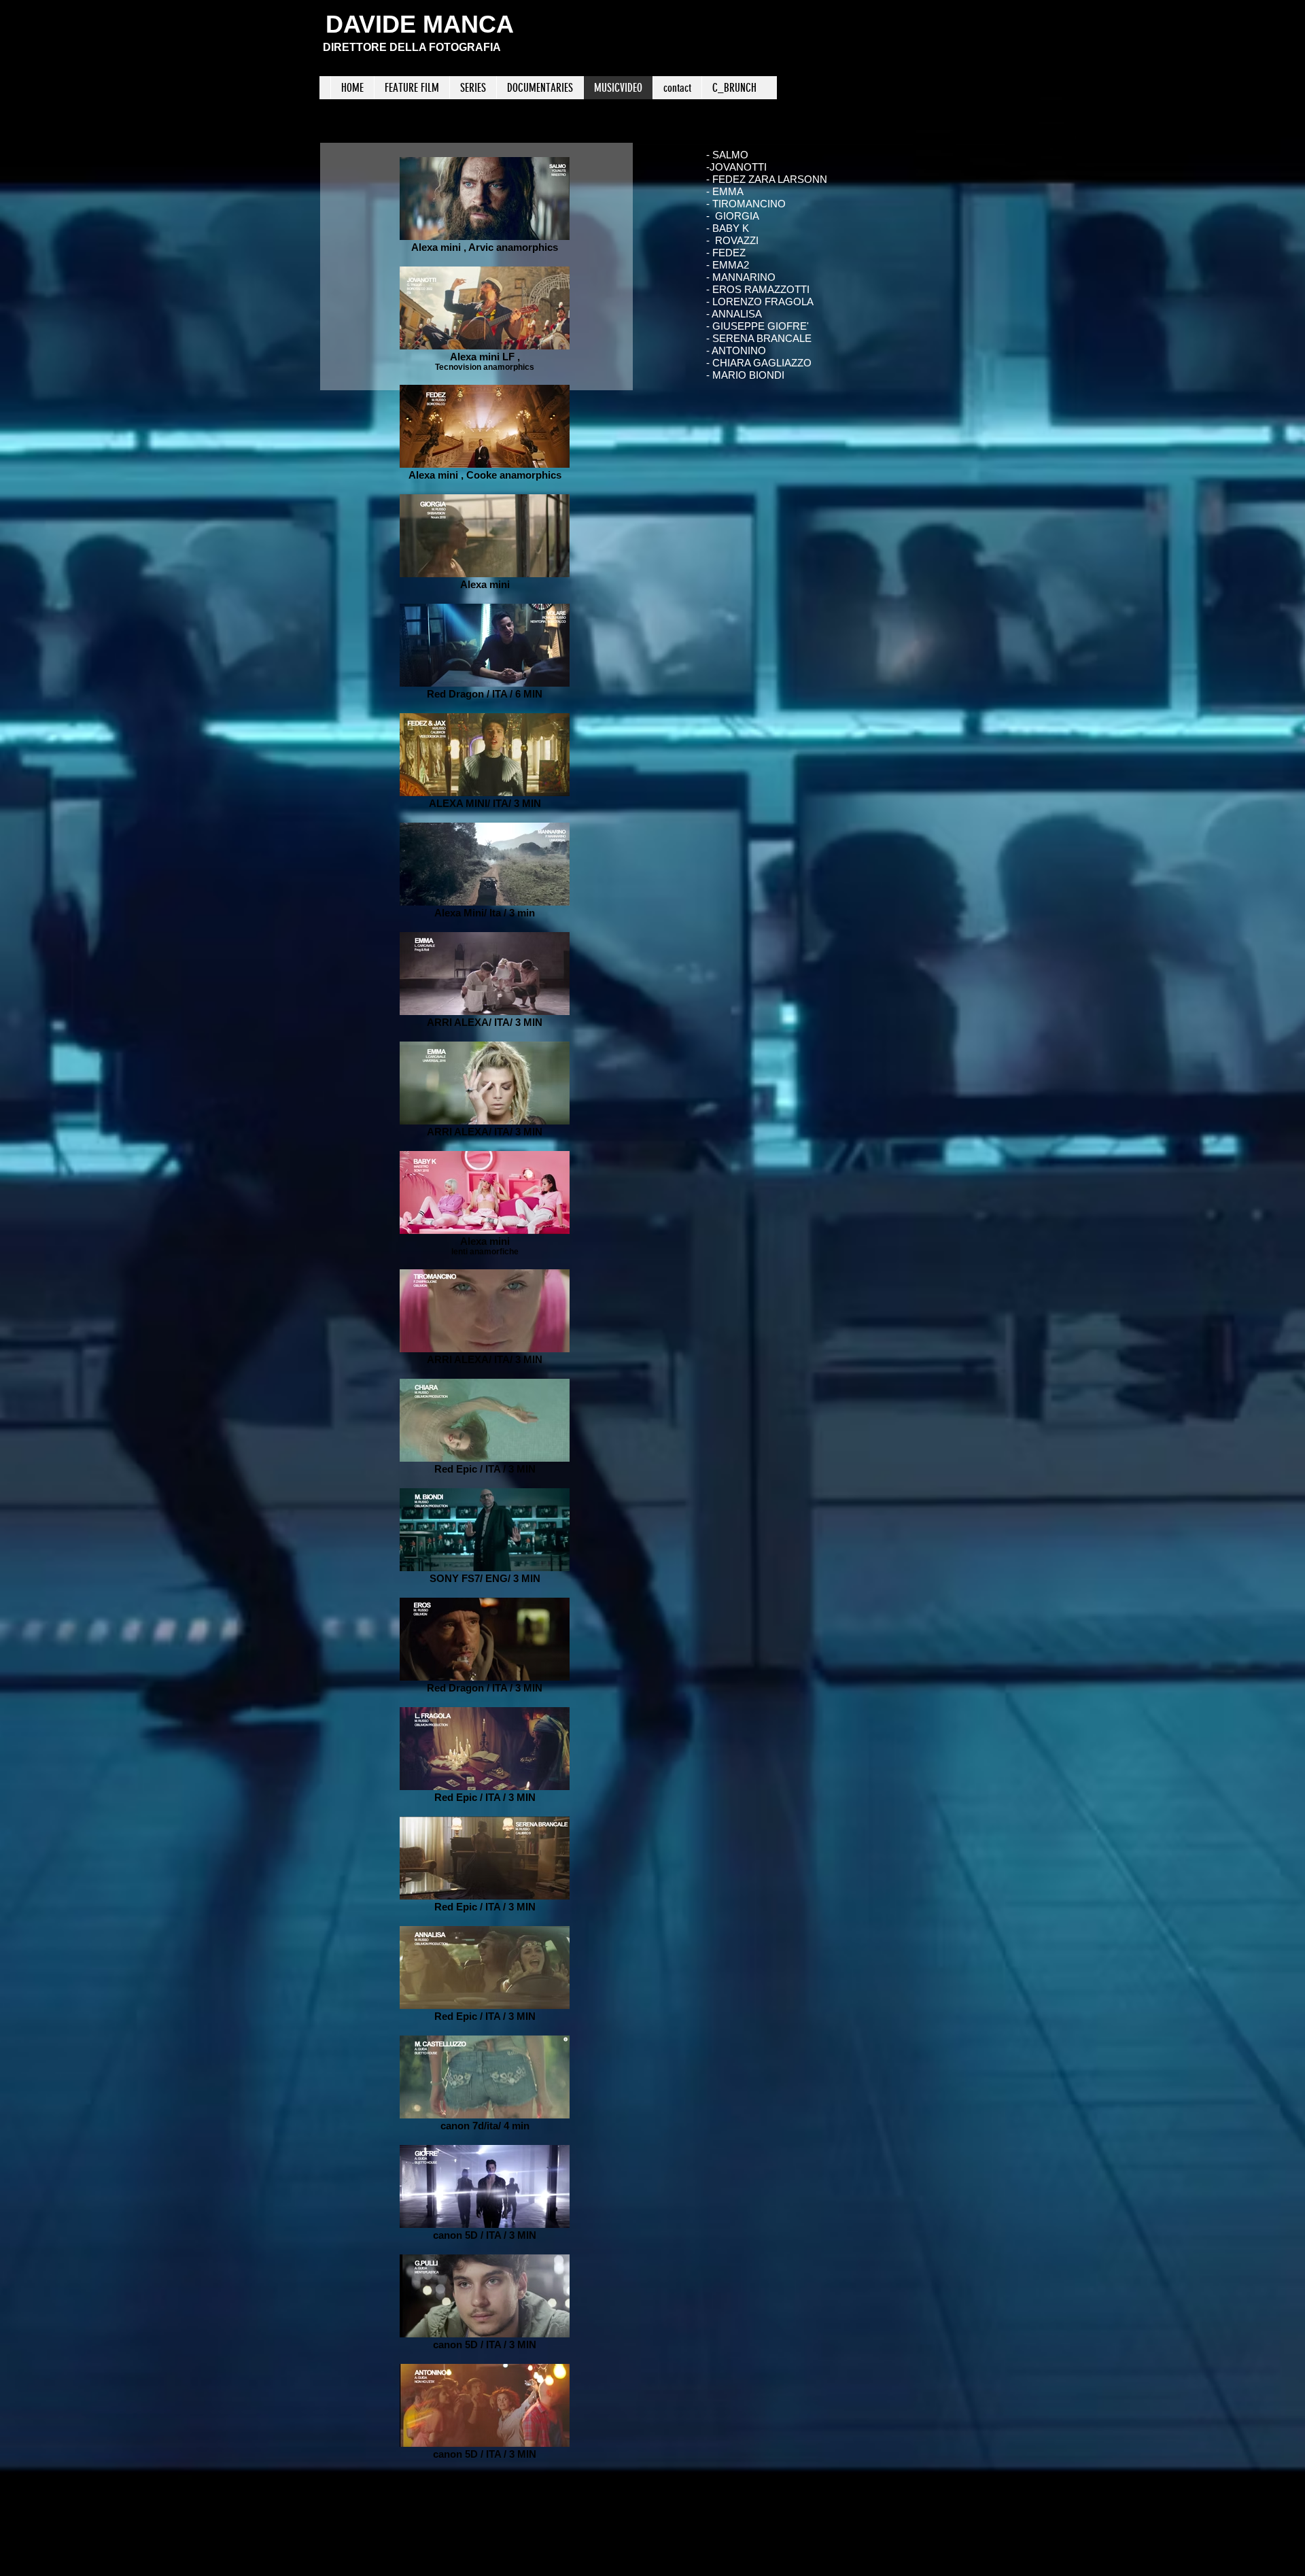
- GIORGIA (733, 216)
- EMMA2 (728, 265)
